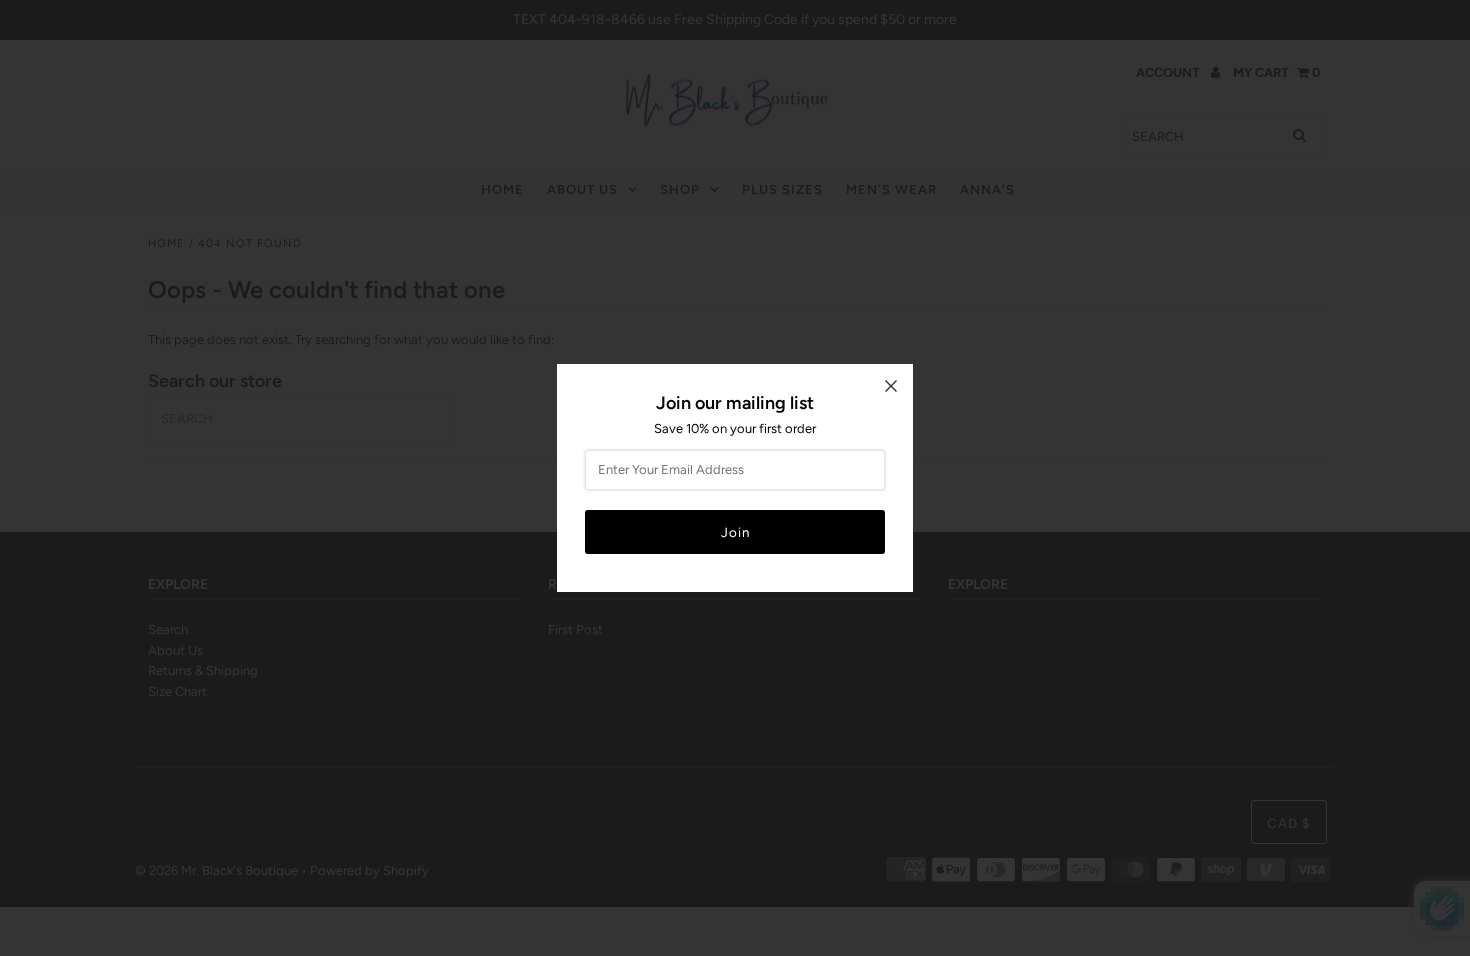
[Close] (891, 386)
